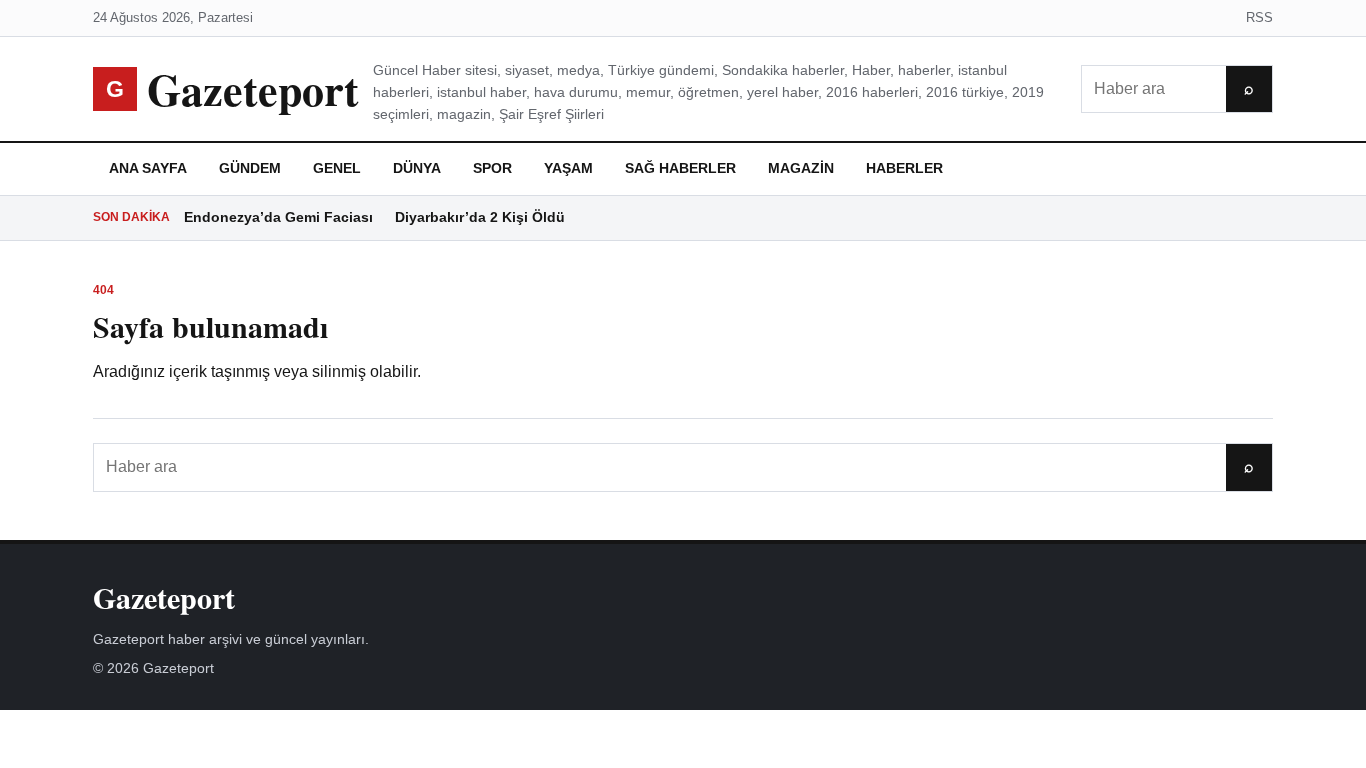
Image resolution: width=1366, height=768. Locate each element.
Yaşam (568, 168)
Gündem (250, 168)
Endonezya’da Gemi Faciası (278, 217)
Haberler (904, 168)
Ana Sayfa (148, 168)
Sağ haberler (680, 168)
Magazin (801, 168)
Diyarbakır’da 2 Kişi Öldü (480, 217)
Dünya (417, 168)
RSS (1259, 17)
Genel (337, 168)
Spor (492, 168)
